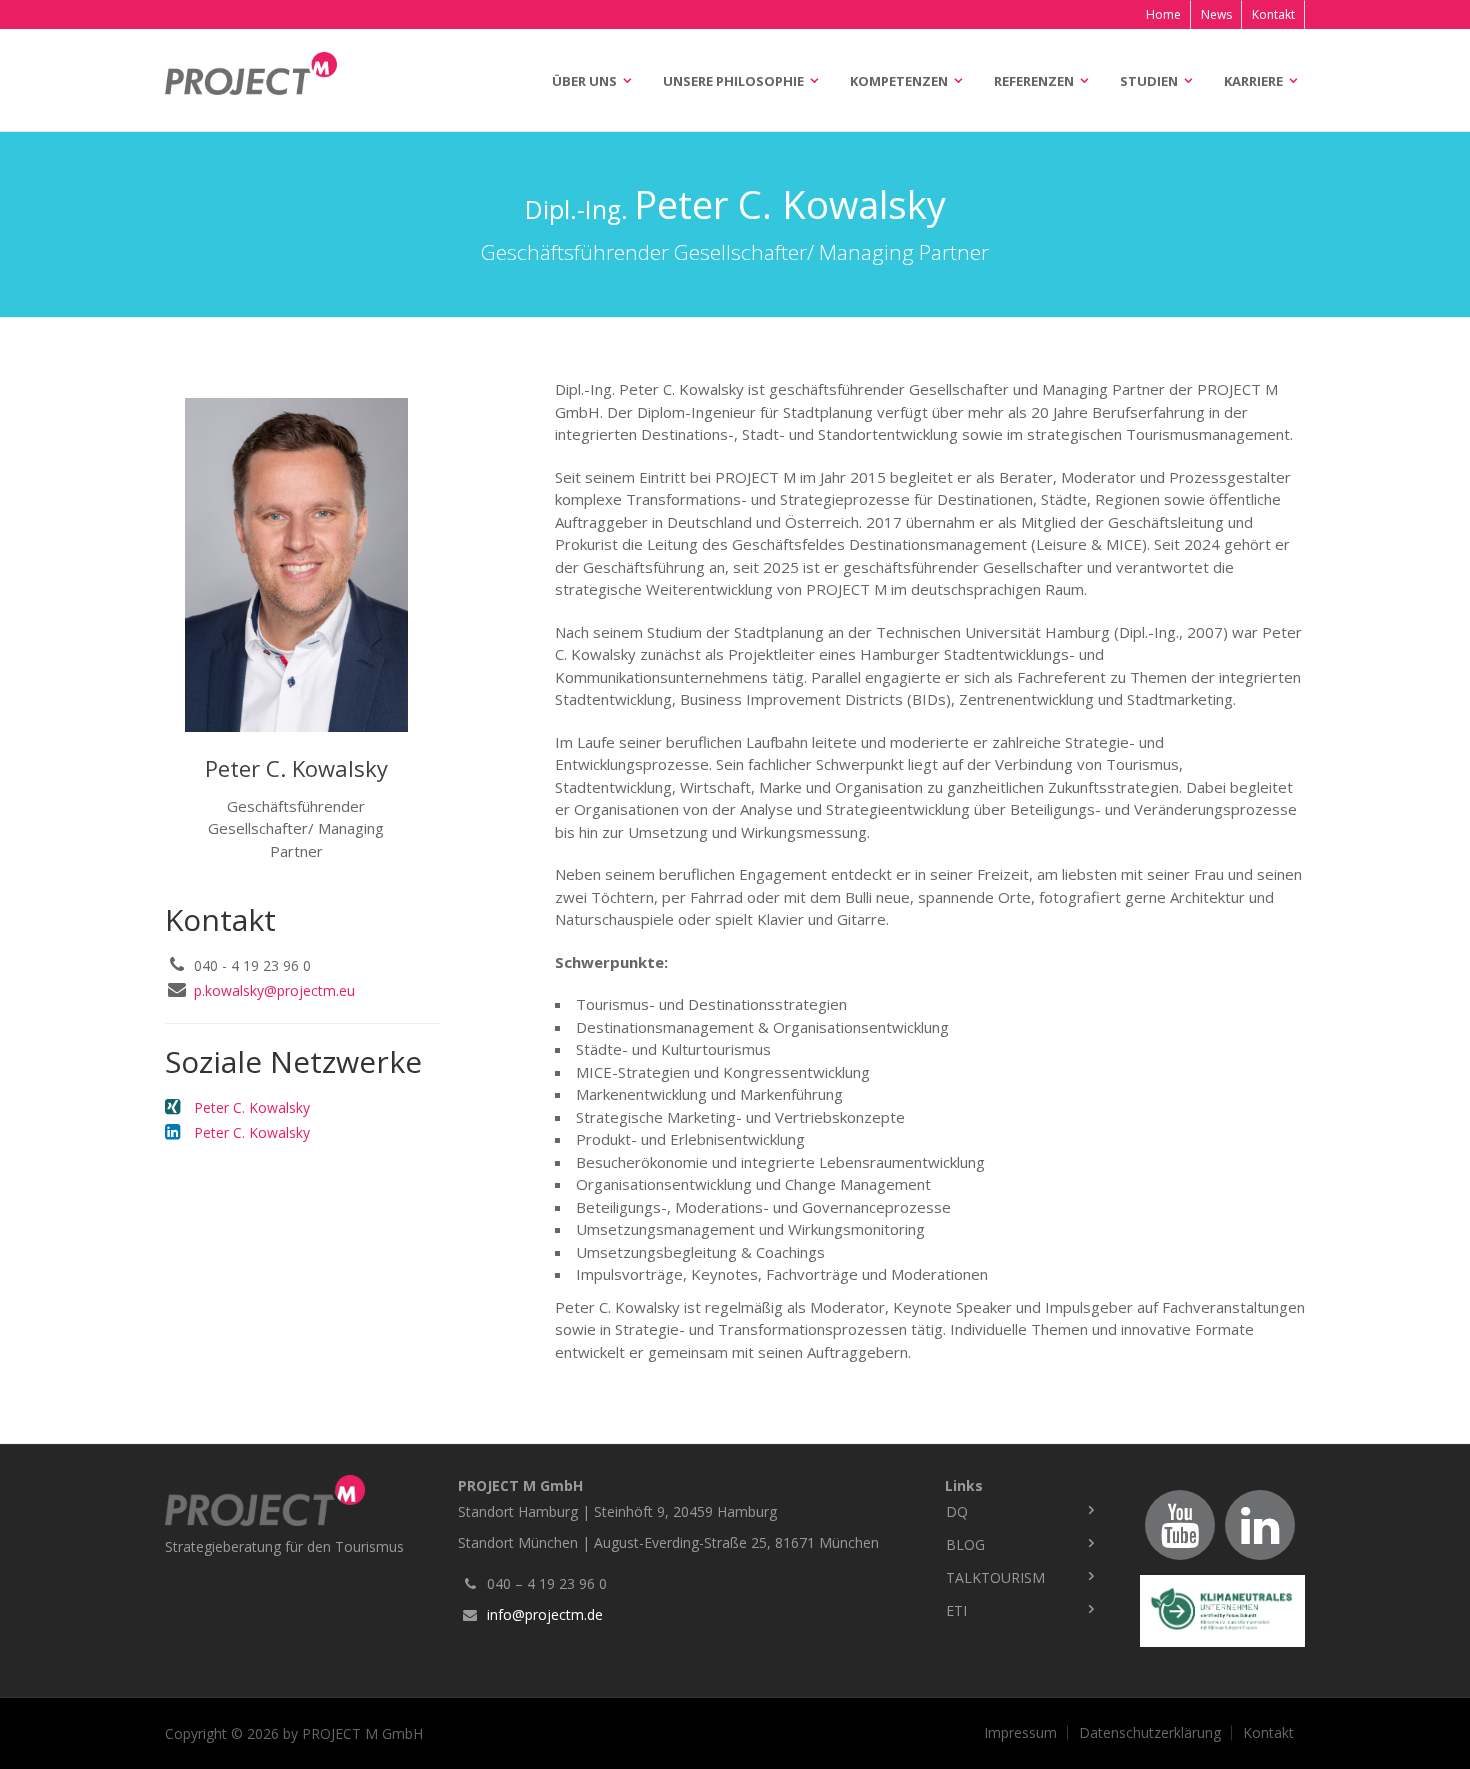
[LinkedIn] (1260, 1525)
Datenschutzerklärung (1150, 1733)
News (1216, 14)
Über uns (584, 81)
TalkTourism (995, 1577)
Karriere (1253, 81)
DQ (957, 1511)
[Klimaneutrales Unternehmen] (1222, 1611)
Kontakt (1273, 14)
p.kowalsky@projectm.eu (274, 990)
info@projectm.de (545, 1614)
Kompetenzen (899, 81)
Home (1163, 14)
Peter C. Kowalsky (252, 1107)
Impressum (1020, 1733)
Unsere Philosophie (733, 81)
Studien (1149, 81)
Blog (965, 1544)
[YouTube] (1180, 1525)
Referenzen (1034, 81)
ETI (956, 1610)
